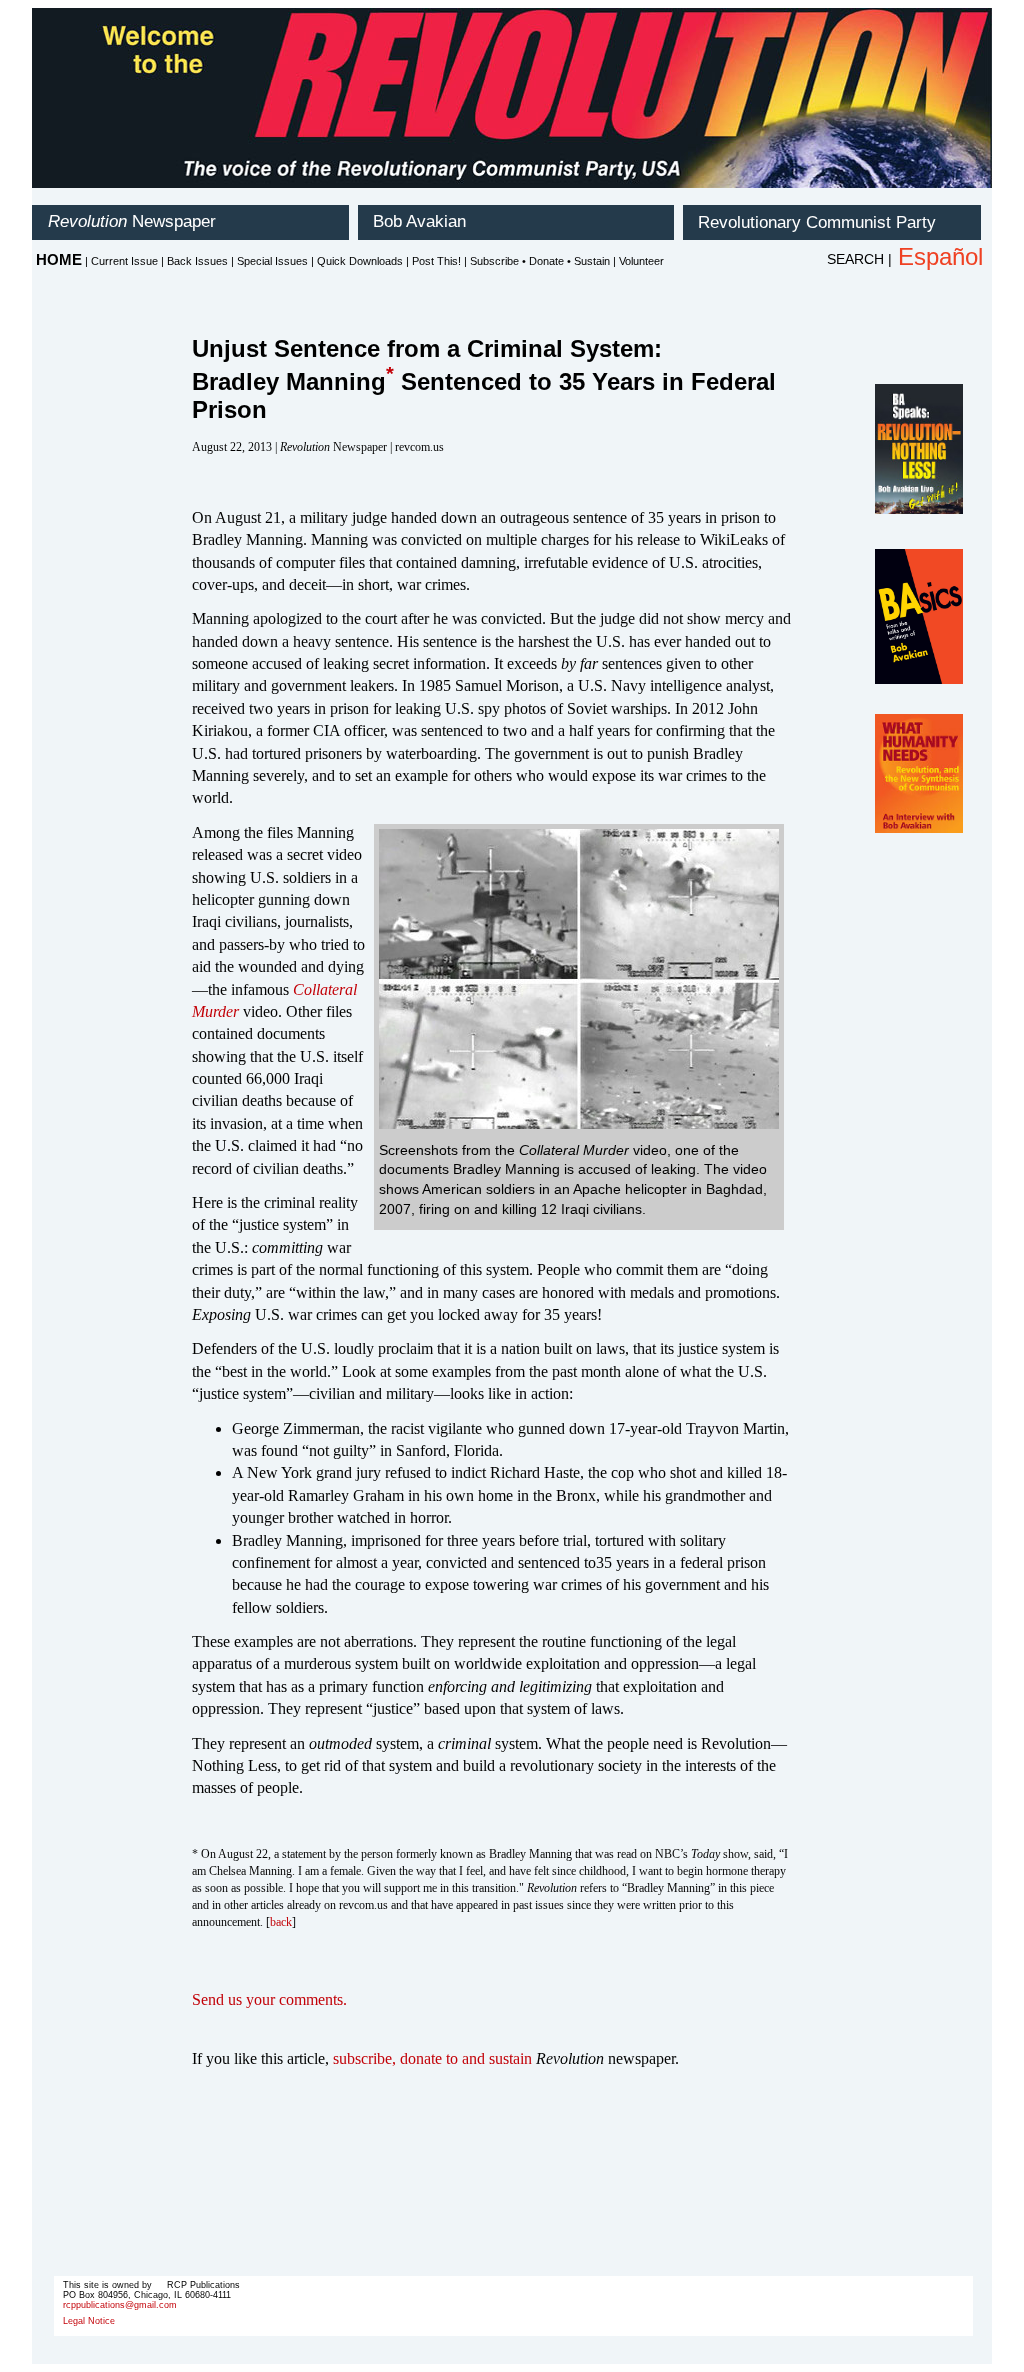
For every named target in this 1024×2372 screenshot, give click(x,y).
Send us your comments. (269, 1999)
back (281, 1922)
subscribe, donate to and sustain (432, 2058)
